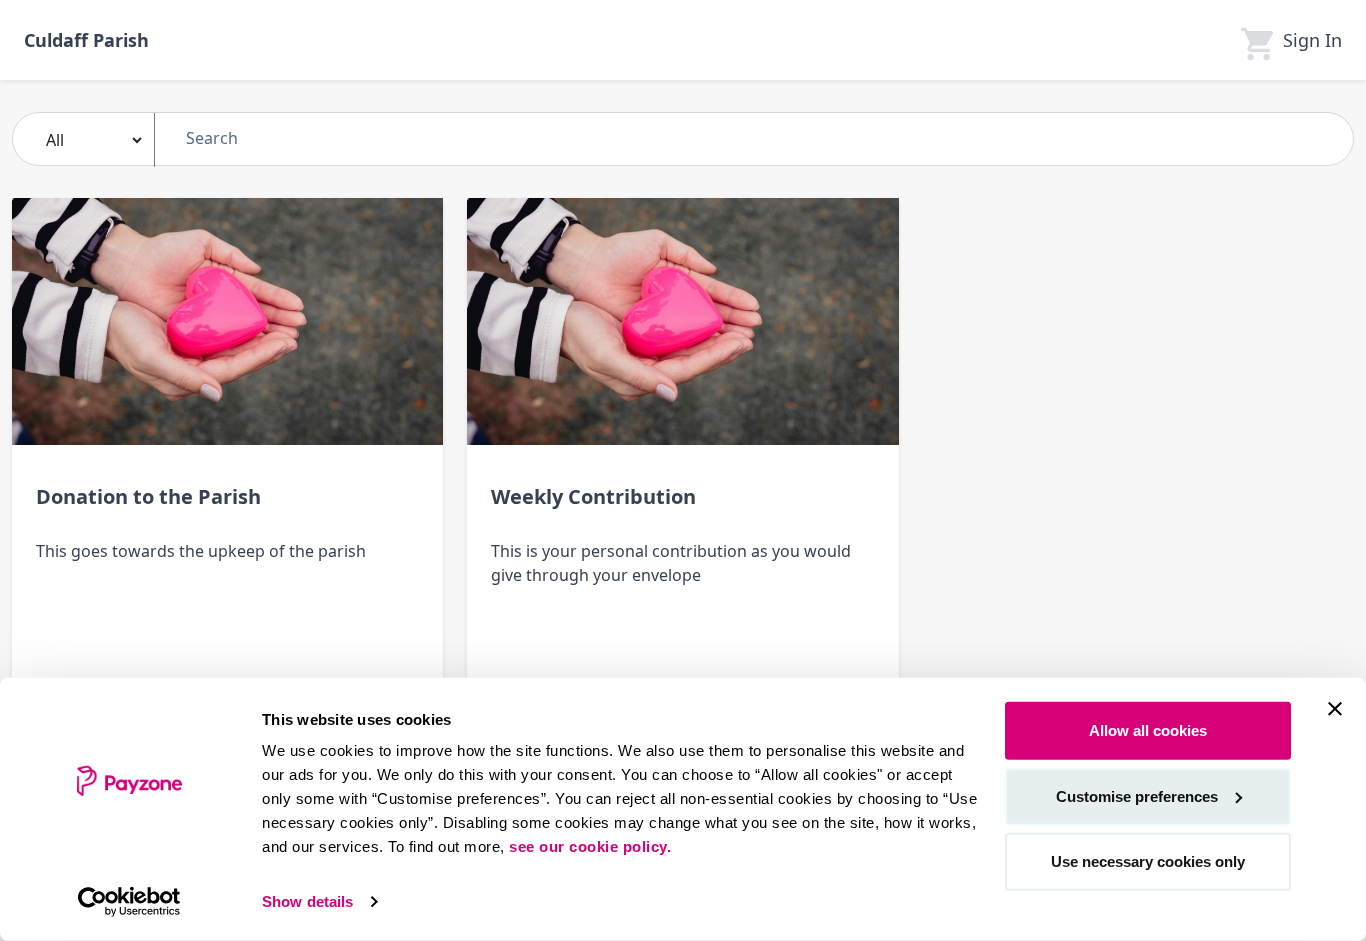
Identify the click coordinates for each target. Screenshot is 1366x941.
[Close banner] (1335, 709)
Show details (307, 901)
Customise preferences (1137, 795)
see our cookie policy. (590, 846)
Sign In (1312, 40)
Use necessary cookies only (1148, 861)
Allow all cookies (1148, 730)
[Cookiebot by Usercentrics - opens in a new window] (129, 902)
